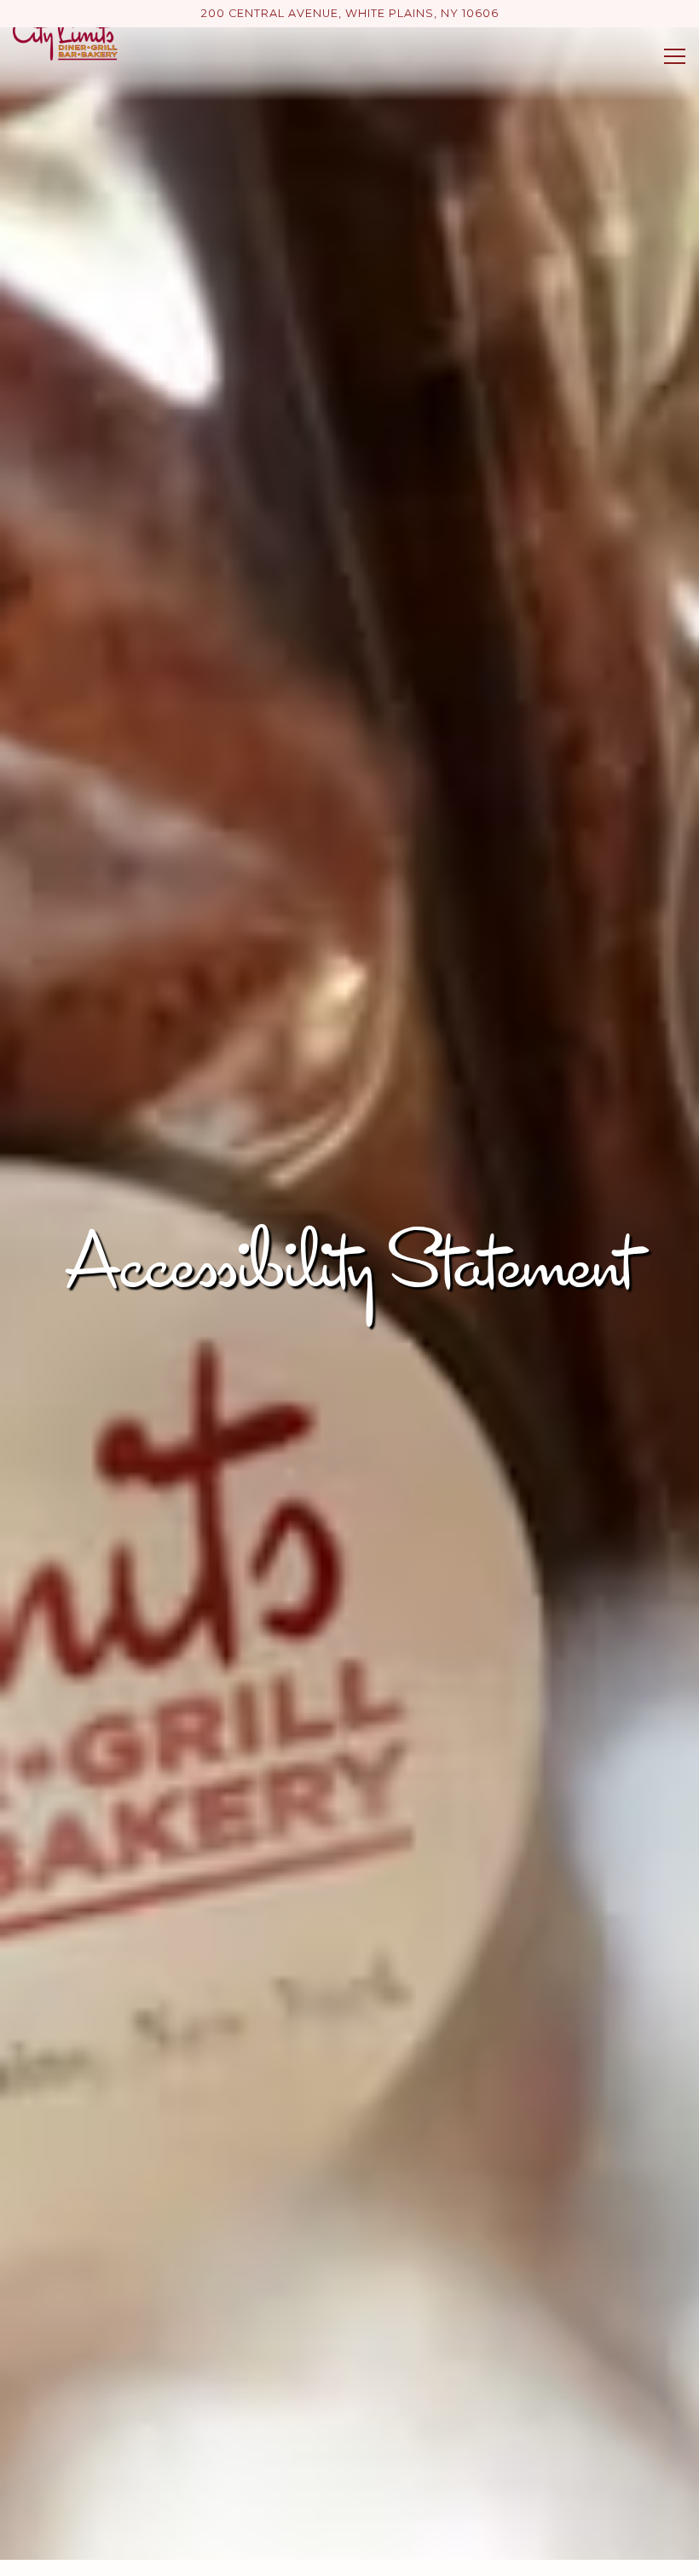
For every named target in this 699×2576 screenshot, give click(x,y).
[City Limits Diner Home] (65, 37)
